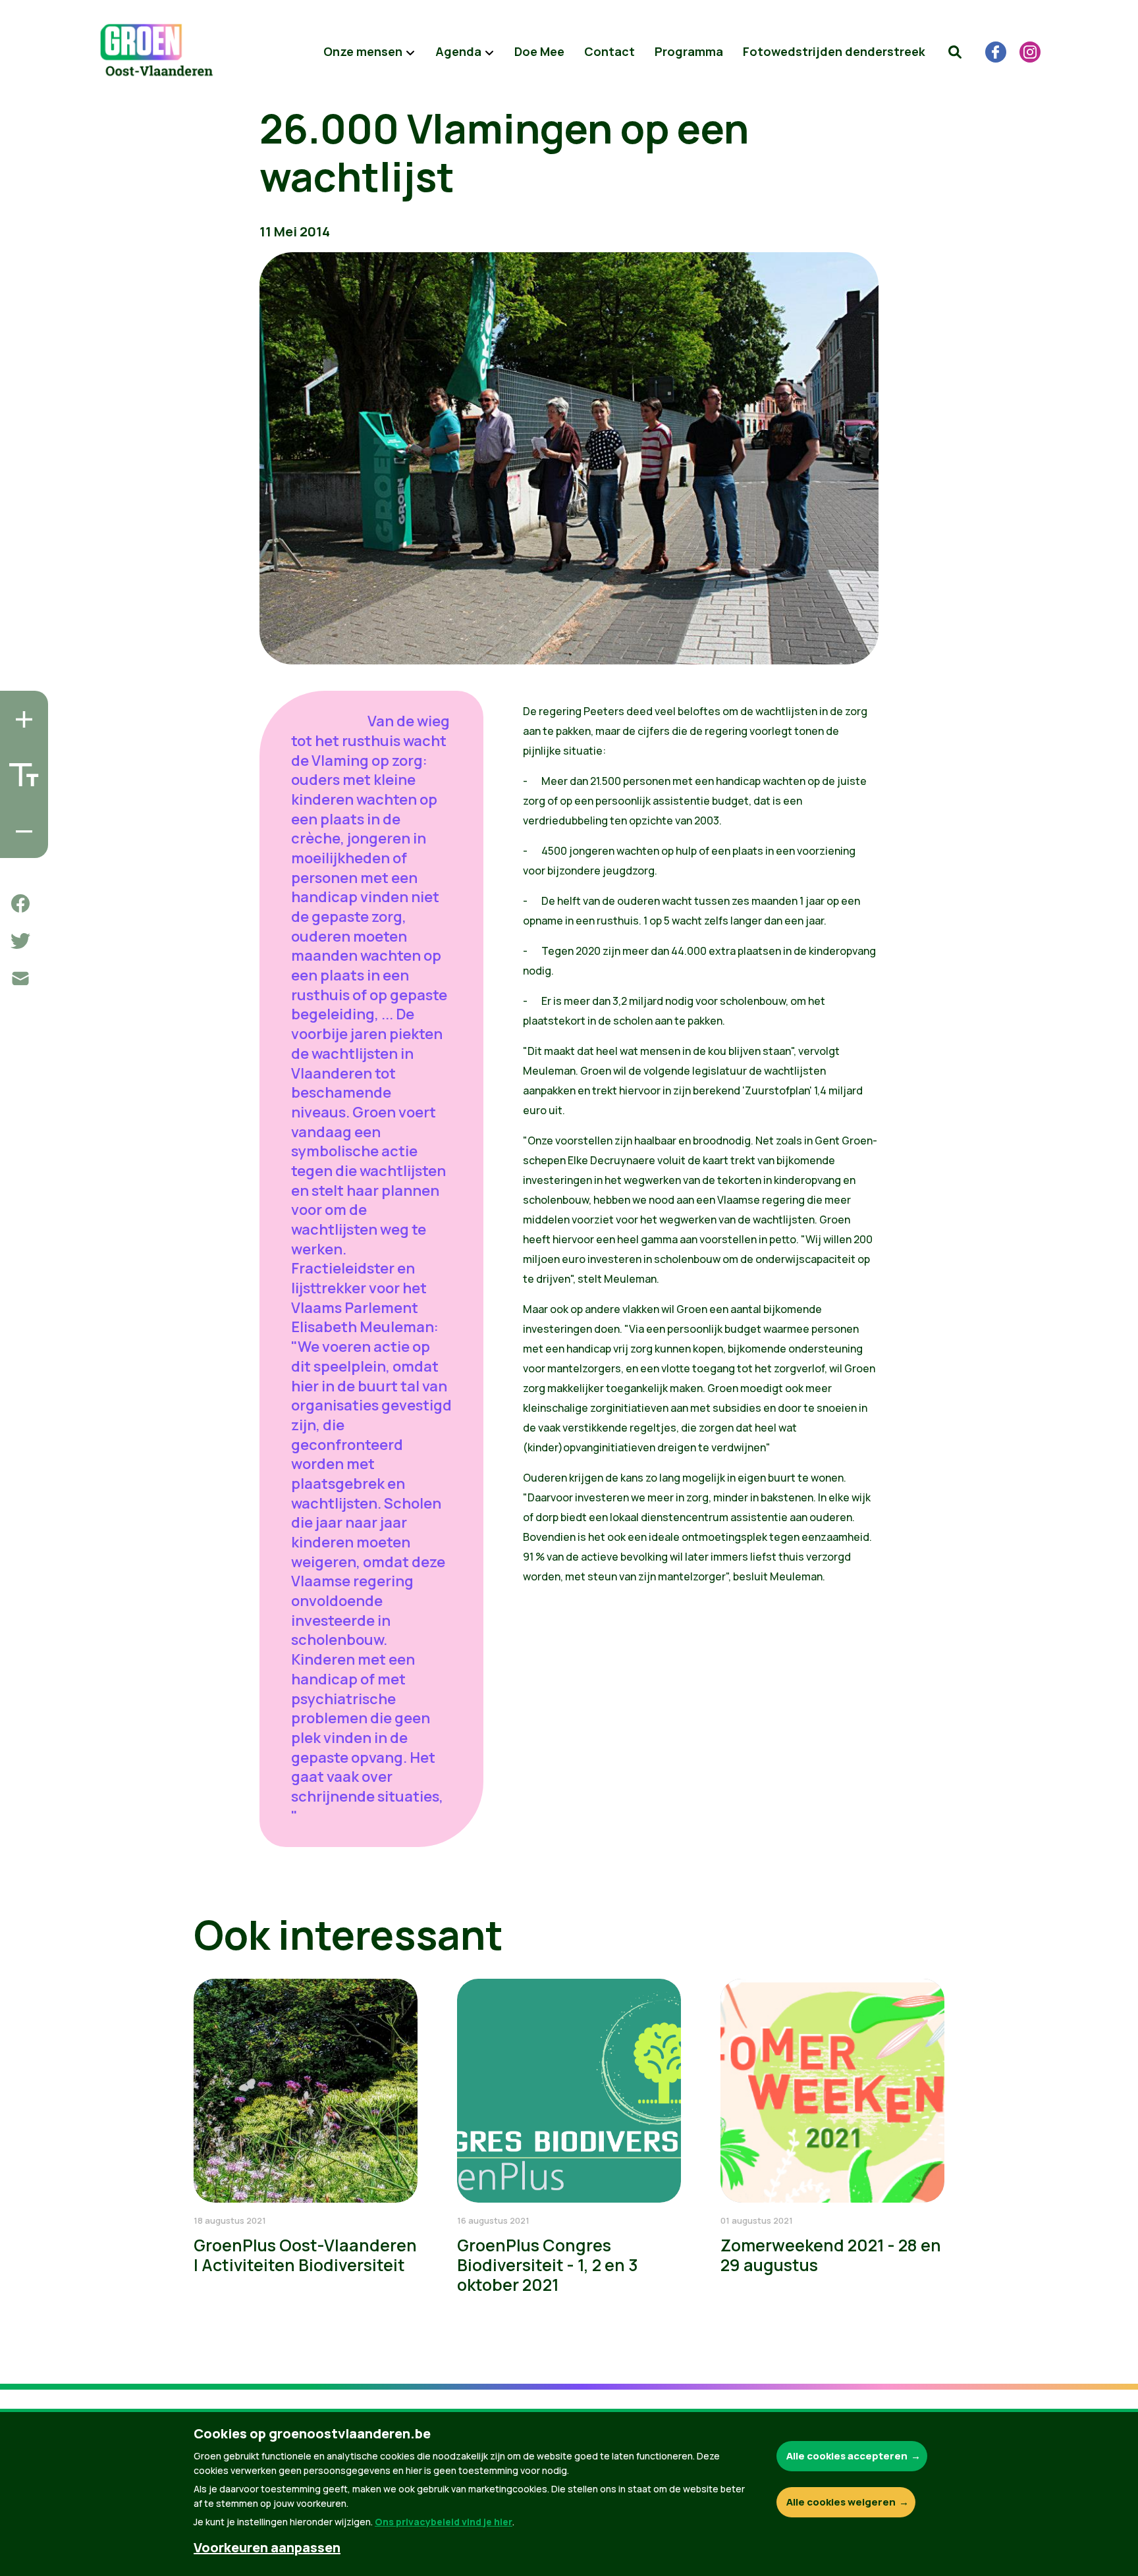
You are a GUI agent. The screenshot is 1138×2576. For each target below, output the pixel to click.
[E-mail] (20, 979)
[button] (955, 52)
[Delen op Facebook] (20, 903)
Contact (610, 51)
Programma (689, 51)
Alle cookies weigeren (841, 2502)
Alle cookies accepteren (847, 2456)
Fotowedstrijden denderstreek (834, 51)
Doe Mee (539, 51)
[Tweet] (20, 941)
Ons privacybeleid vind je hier (444, 2522)
